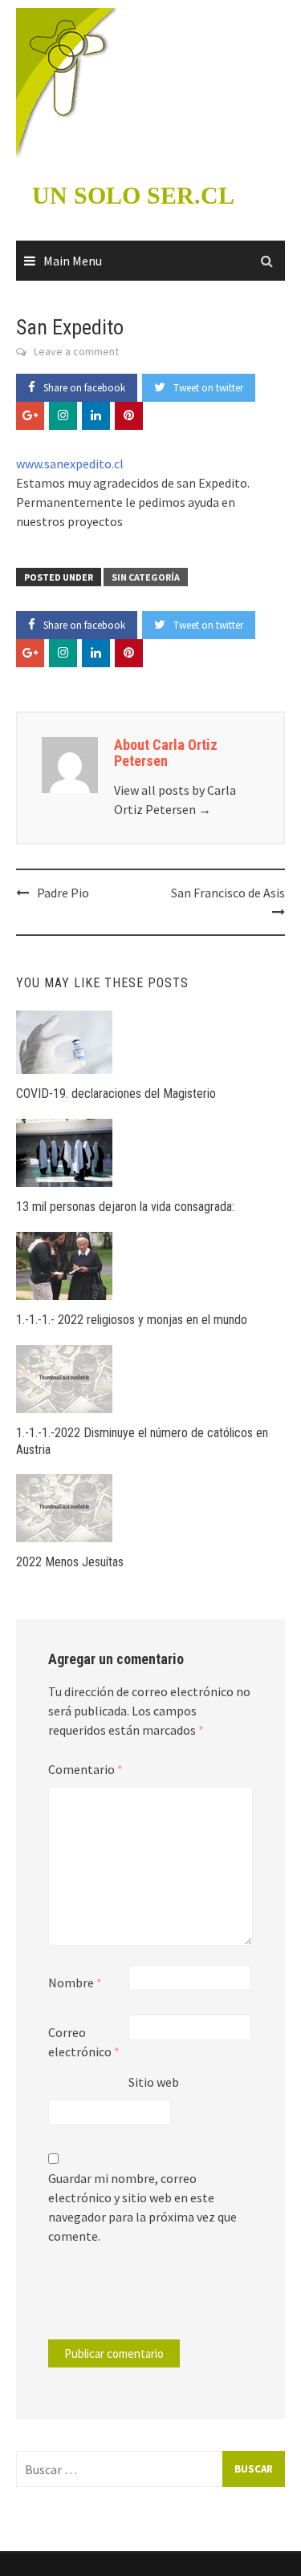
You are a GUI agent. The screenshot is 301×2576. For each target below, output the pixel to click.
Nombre (75, 1983)
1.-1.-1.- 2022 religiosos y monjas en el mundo (132, 1320)
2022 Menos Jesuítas (70, 1562)
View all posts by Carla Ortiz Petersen (175, 800)
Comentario (85, 1769)
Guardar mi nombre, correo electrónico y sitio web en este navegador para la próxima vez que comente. (142, 2207)
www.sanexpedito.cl (70, 464)
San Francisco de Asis (228, 893)
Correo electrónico (84, 2042)
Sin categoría (146, 577)
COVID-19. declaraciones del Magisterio (116, 1094)
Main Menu (73, 261)
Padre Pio (63, 893)
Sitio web (154, 2082)
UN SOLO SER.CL (133, 195)
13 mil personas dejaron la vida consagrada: (125, 1207)
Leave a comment (76, 351)
